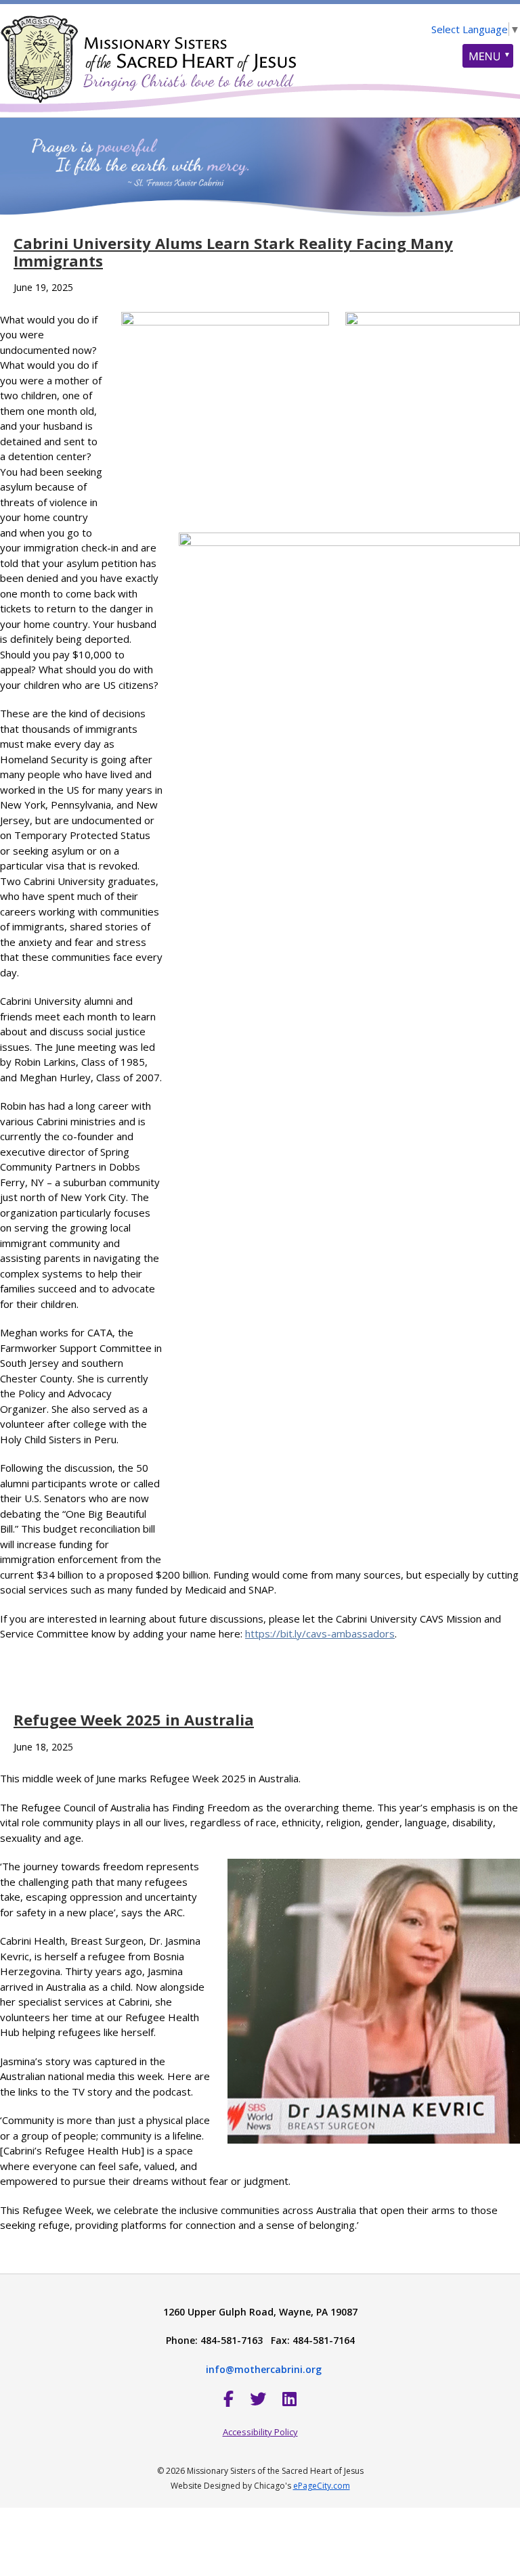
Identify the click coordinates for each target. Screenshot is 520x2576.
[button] (488, 56)
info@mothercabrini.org (264, 2369)
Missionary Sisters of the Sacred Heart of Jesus (149, 51)
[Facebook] (229, 2398)
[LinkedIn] (289, 2398)
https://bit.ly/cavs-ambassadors (320, 1633)
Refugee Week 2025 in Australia (134, 1719)
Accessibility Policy (260, 2432)
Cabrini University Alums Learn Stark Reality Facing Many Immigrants (233, 252)
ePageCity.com (322, 2486)
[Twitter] (258, 2398)
